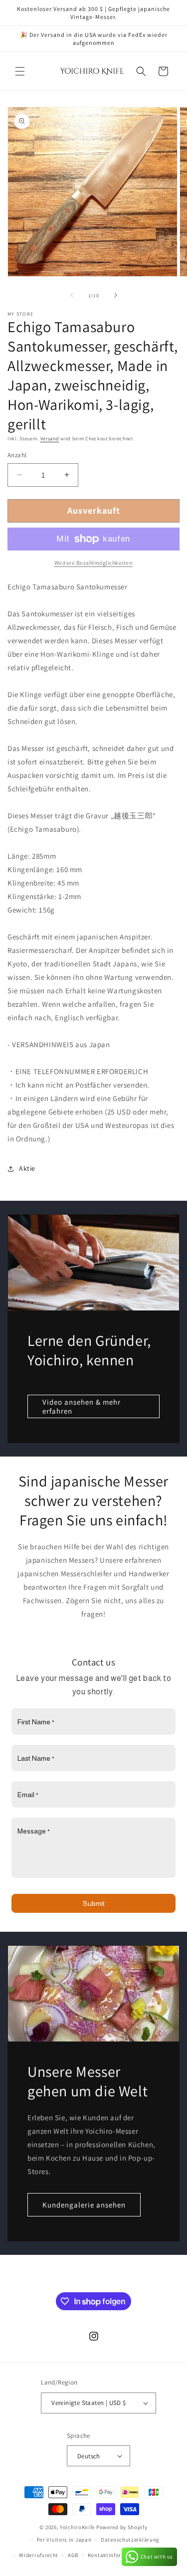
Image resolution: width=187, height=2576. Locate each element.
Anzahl (17, 455)
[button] (20, 71)
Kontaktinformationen (117, 2555)
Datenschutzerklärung (130, 2540)
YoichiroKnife (77, 2527)
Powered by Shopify (122, 2527)
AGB (73, 2555)
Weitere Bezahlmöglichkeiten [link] (94, 563)
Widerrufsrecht (39, 2555)
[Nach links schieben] (72, 295)
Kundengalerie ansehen (84, 2205)
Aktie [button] (27, 1168)
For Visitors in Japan (64, 2540)
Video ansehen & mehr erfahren (82, 1406)
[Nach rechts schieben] (116, 295)
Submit (94, 1903)
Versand (50, 439)
